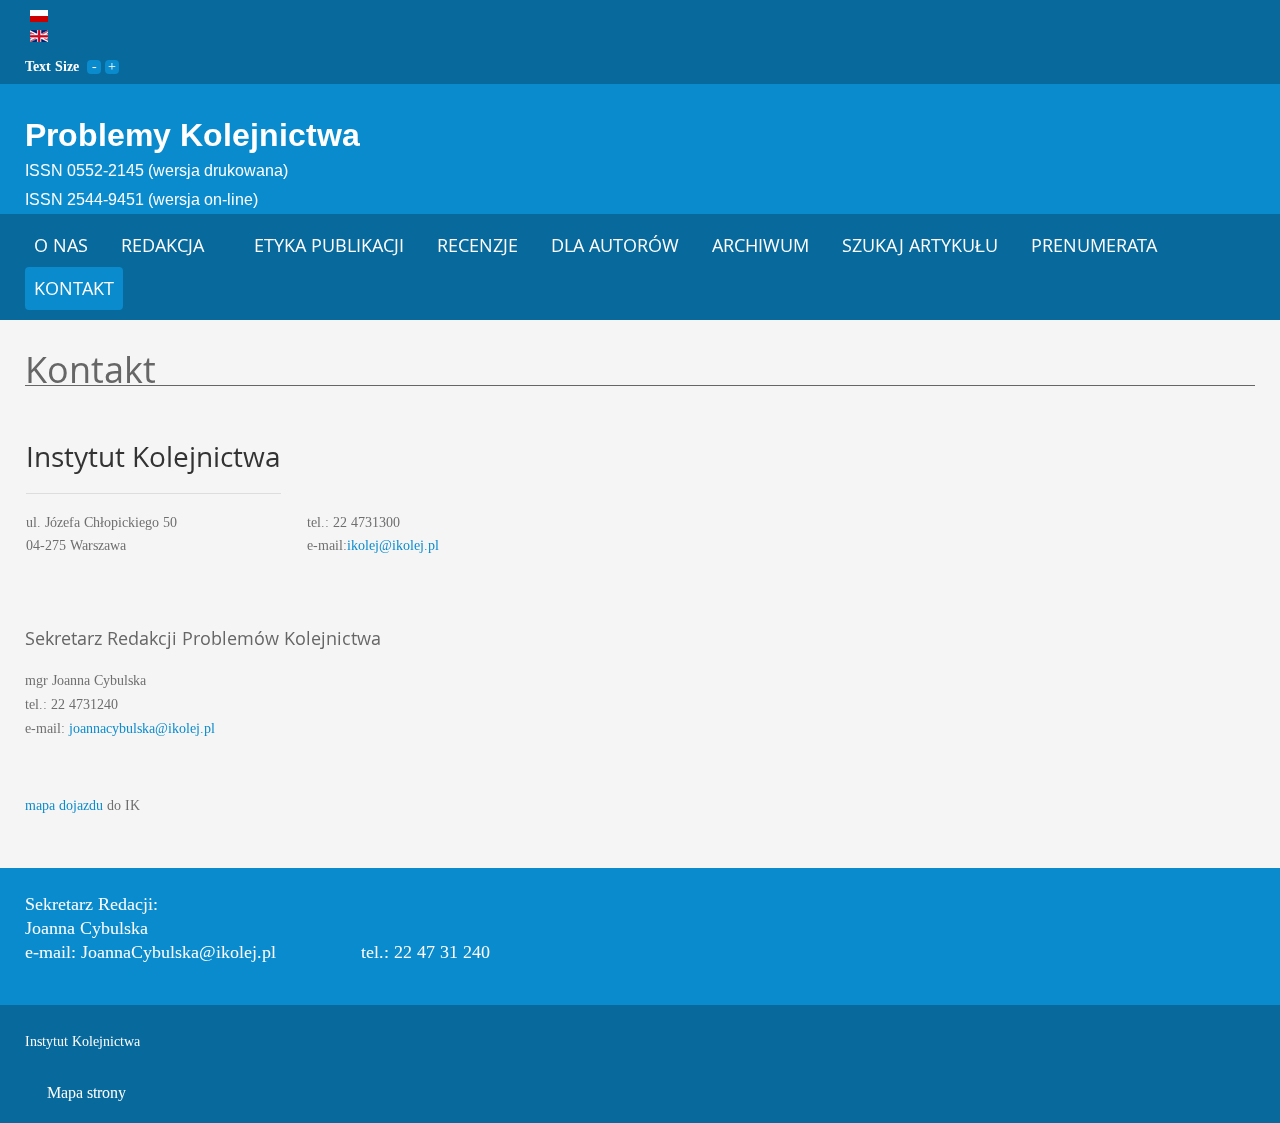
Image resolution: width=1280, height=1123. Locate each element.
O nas (61, 245)
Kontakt (74, 288)
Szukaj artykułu (920, 245)
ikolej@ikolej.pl (393, 545)
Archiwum (760, 245)
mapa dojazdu (64, 805)
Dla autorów (615, 245)
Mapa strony (86, 1092)
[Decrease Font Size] (94, 66)
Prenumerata (1094, 245)
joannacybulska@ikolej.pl (142, 728)
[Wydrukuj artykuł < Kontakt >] (1249, 408)
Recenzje (477, 245)
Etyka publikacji (329, 245)
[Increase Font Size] (112, 66)
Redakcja (162, 245)
